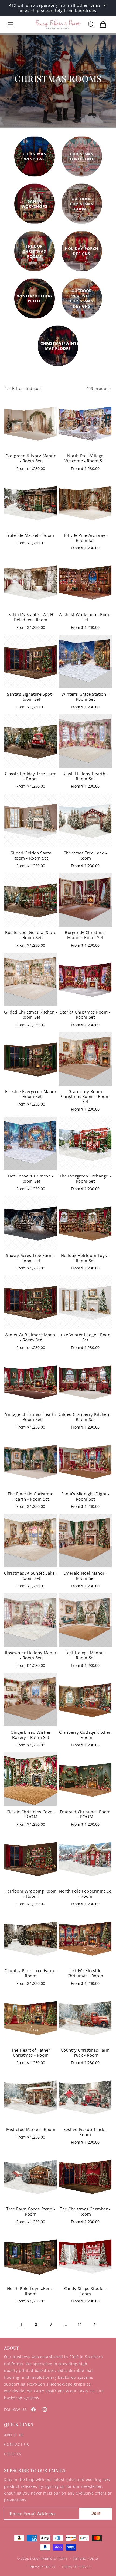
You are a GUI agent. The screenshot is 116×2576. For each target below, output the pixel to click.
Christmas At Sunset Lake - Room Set (31, 1576)
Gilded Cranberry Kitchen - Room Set (85, 1417)
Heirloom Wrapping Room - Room (31, 1894)
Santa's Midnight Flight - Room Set (85, 1497)
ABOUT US (14, 2435)
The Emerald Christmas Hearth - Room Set (31, 1497)
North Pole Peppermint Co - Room (85, 1894)
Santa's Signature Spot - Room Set (31, 697)
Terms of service (76, 2567)
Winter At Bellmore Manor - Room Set (31, 1338)
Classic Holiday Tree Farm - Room (31, 776)
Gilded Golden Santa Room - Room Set (31, 856)
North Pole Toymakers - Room (31, 2291)
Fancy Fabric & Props (49, 2558)
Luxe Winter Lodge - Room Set (85, 1338)
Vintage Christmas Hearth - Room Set (31, 1417)
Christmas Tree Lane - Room (85, 856)
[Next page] (94, 2324)
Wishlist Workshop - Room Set (85, 617)
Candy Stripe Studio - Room (85, 2291)
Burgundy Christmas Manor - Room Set (85, 935)
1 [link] (22, 2324)
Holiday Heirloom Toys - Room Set (85, 1258)
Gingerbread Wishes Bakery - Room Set (31, 1735)
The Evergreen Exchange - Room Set (85, 1179)
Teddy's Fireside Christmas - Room (85, 1973)
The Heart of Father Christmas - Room (31, 2053)
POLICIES (13, 2454)
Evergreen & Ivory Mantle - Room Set (31, 458)
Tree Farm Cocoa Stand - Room (31, 2212)
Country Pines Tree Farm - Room (31, 1973)
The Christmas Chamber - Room (85, 2212)
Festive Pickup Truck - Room (85, 2132)
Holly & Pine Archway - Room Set (85, 538)
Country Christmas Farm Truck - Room (85, 2053)
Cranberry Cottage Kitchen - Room (85, 1735)
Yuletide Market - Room (31, 535)
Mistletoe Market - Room (31, 2130)
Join (96, 2513)
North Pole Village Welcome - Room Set (85, 458)
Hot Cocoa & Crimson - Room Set (31, 1179)
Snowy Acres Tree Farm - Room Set (31, 1258)
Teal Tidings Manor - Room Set (85, 1655)
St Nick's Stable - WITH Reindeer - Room (31, 617)
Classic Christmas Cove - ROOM (31, 1815)
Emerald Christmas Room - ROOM (85, 1815)
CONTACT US (17, 2444)
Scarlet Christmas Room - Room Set (85, 1015)
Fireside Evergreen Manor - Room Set (31, 1094)
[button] (11, 25)
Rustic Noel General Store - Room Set (31, 935)
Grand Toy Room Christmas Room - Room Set (85, 1097)
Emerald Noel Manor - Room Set (85, 1576)
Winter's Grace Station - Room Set (85, 697)
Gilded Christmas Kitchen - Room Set (31, 1015)
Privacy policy (43, 2567)
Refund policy (86, 2559)
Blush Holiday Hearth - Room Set (85, 776)
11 (80, 2324)
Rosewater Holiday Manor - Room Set (31, 1655)
